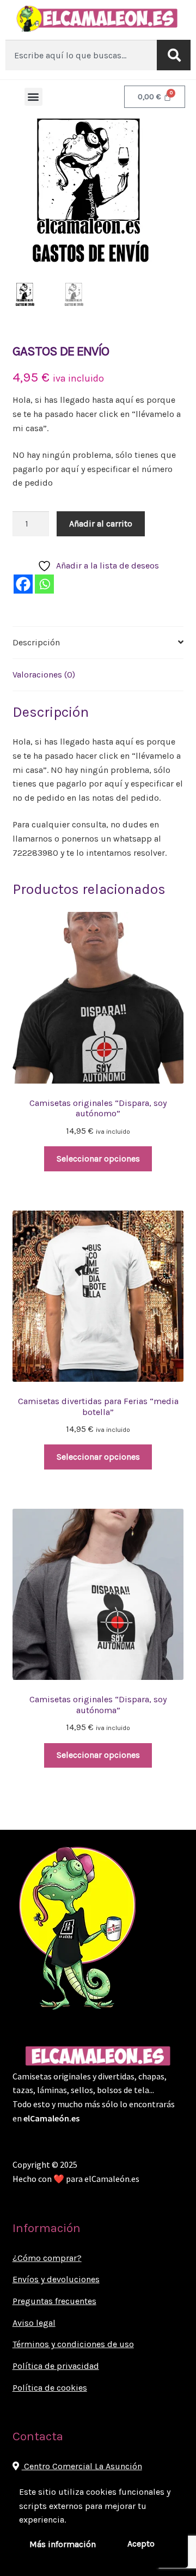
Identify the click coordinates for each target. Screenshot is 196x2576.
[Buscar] (174, 55)
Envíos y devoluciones (56, 2279)
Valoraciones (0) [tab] (44, 675)
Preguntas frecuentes (54, 2301)
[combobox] (81, 55)
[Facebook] (23, 584)
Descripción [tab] (36, 642)
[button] (33, 97)
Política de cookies (50, 2388)
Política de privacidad (56, 2366)
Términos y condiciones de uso (73, 2344)
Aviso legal (34, 2323)
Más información (63, 2544)
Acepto (141, 2544)
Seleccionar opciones (98, 1159)
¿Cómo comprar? (47, 2258)
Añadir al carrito (101, 524)
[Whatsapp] (44, 584)
